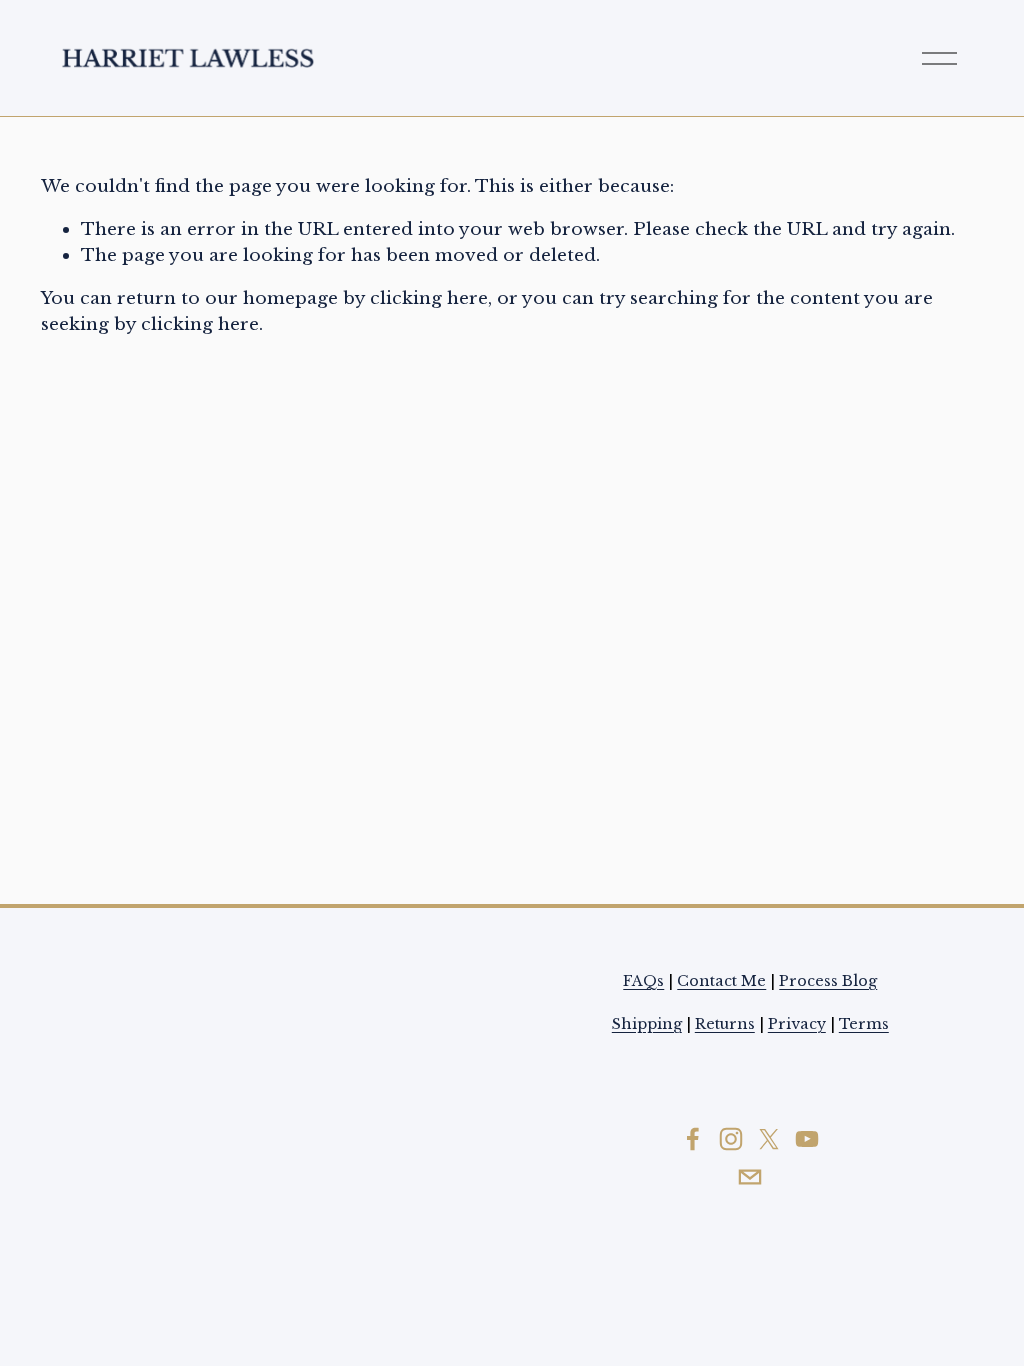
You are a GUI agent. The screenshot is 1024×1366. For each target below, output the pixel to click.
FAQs (643, 981)
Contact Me (721, 981)
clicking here (429, 298)
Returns (725, 1024)
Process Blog (828, 981)
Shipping (647, 1024)
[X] (769, 1139)
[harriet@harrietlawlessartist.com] (750, 1177)
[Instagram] (731, 1139)
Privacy (797, 1024)
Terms (864, 1024)
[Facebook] (693, 1139)
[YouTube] (807, 1139)
